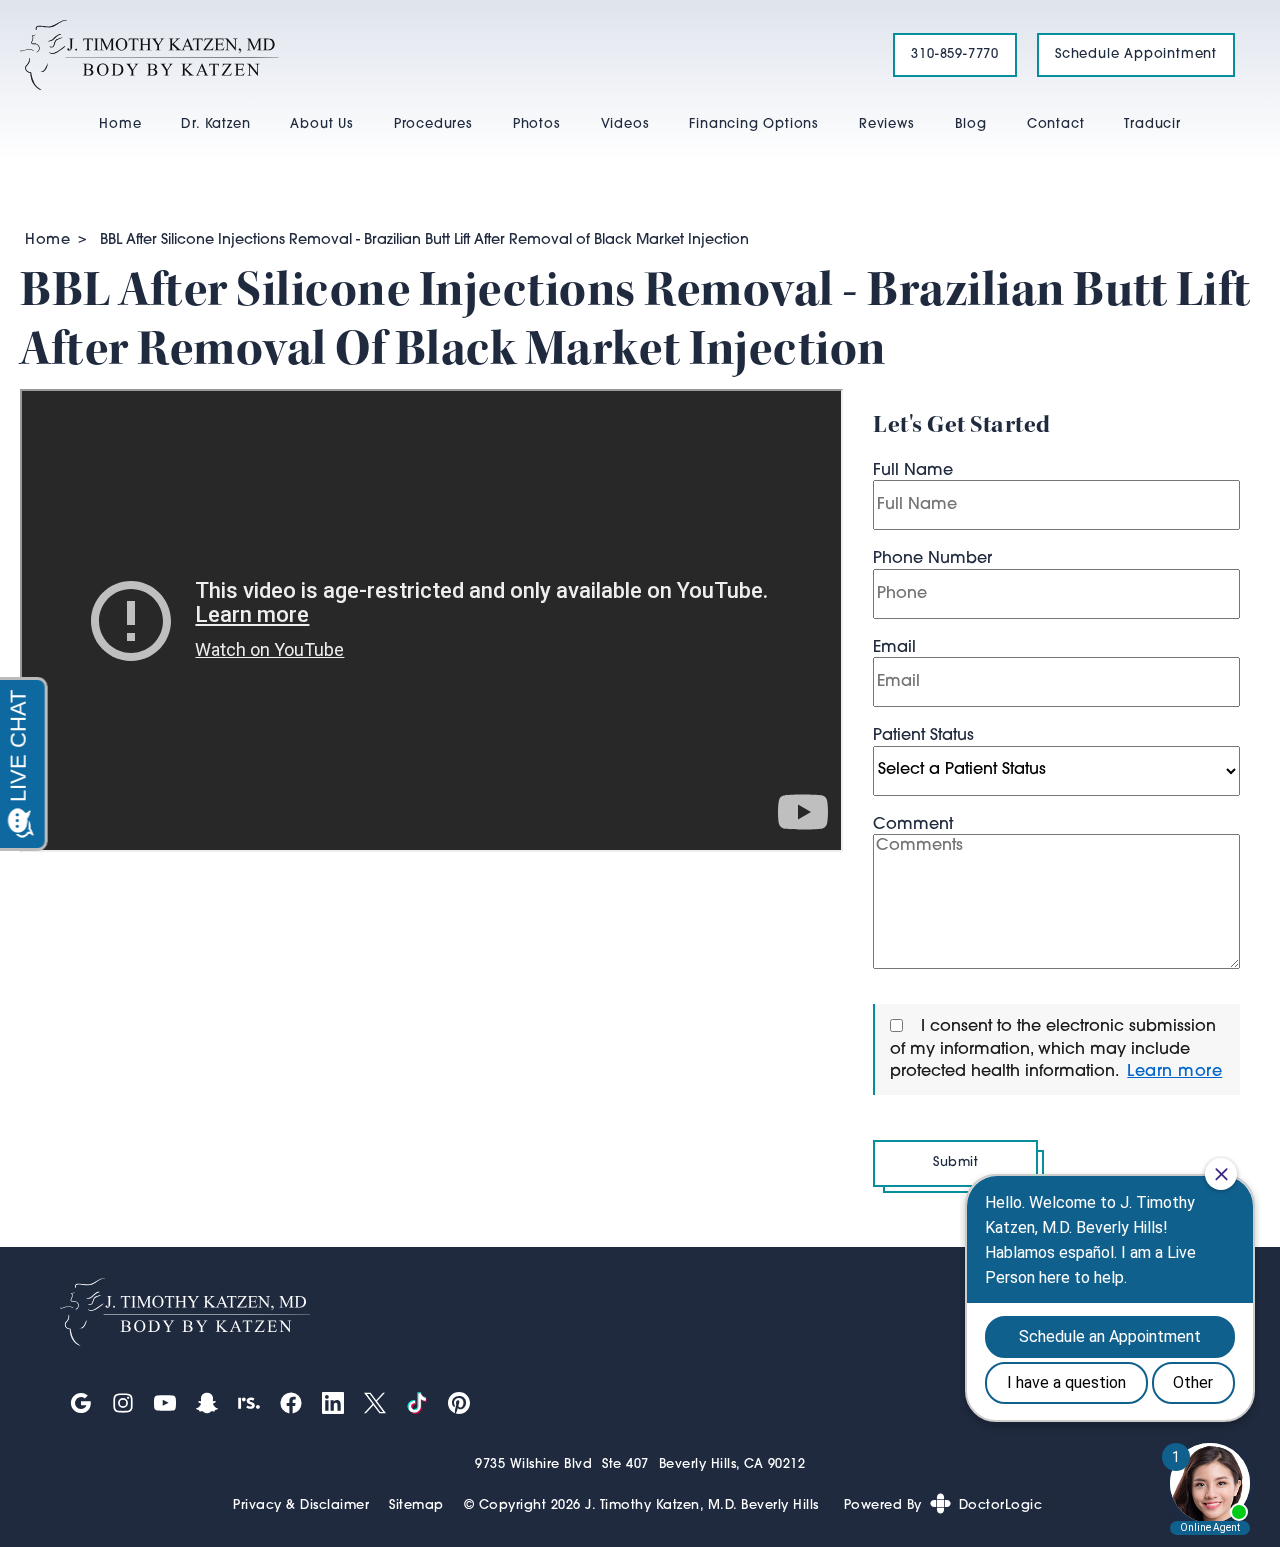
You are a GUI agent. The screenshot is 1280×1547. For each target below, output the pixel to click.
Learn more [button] (1174, 1072)
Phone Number (932, 559)
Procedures (433, 124)
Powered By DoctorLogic (943, 1505)
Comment (913, 825)
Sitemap (416, 1505)
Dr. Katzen (215, 124)
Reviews (887, 124)
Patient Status (923, 736)
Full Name (913, 471)
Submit (955, 1162)
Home (120, 124)
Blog (971, 124)
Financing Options (754, 124)
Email (894, 648)
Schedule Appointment (1136, 54)
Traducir (1152, 124)
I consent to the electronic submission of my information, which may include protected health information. (1053, 1049)
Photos (537, 124)
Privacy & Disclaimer (301, 1505)
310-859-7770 (955, 54)
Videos (625, 124)
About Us (321, 124)
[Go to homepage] (431, 55)
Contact (1056, 124)
